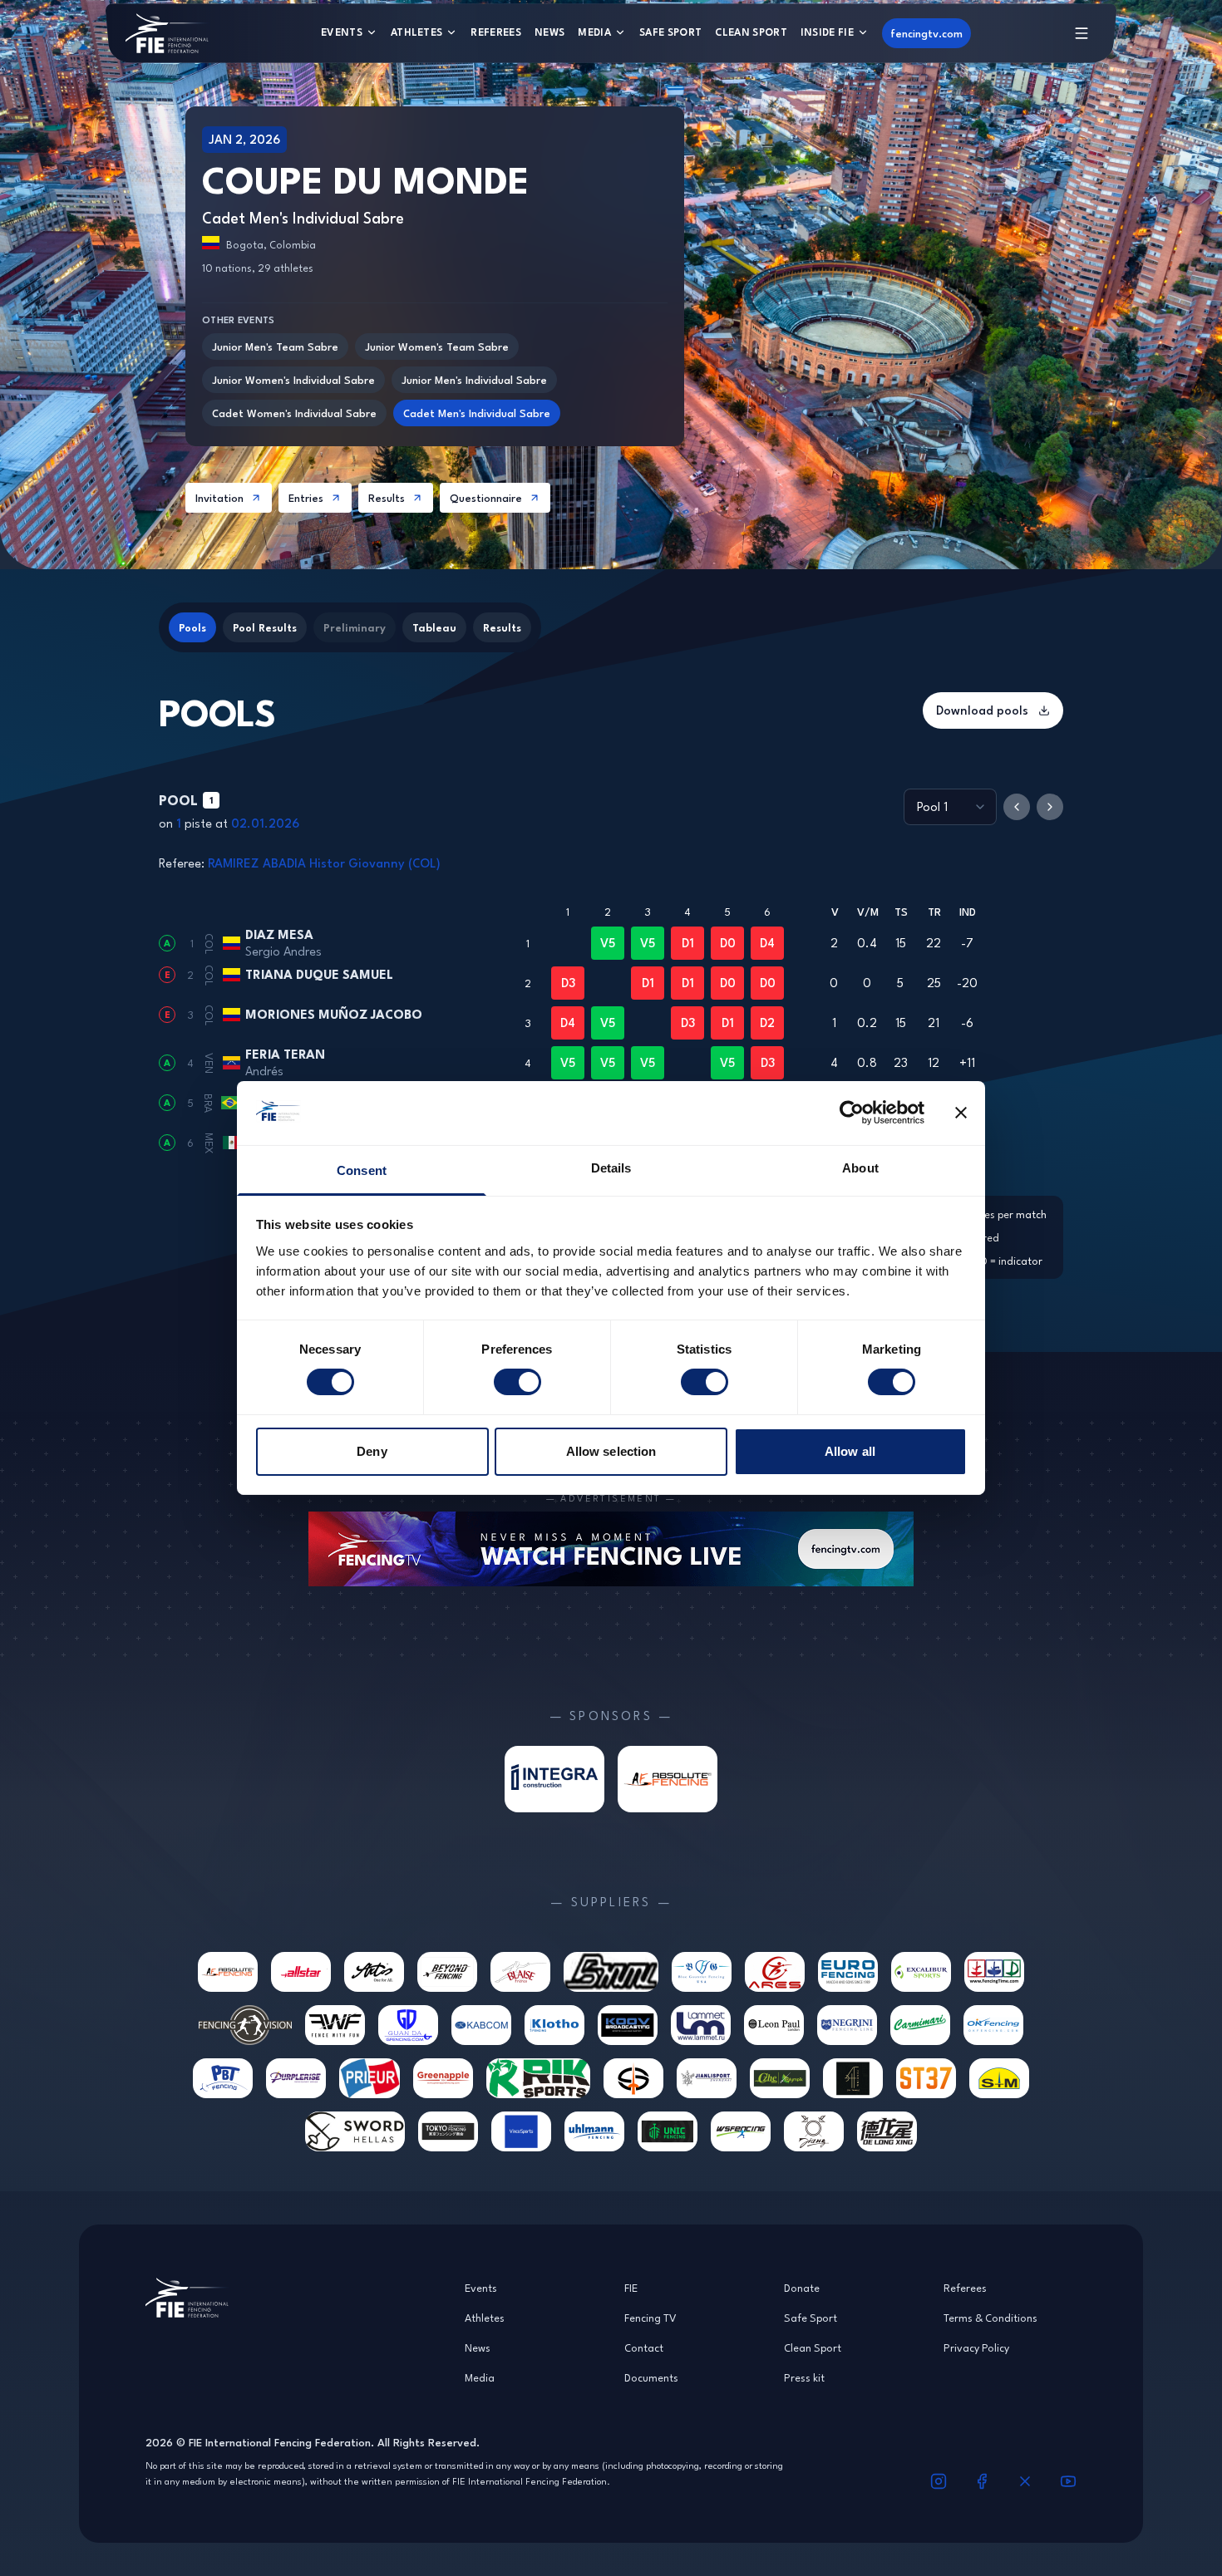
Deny (372, 1451)
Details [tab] (611, 1168)
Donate (802, 2288)
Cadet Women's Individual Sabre (294, 413)
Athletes (417, 32)
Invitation (219, 498)
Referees (496, 32)
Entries (306, 498)
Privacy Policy (976, 2347)
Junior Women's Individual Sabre (293, 380)
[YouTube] (1068, 2481)
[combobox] (950, 807)
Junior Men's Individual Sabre (474, 380)
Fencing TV (650, 2318)
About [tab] (860, 1168)
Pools (192, 627)
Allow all (850, 1451)
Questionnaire (486, 498)
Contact (644, 2347)
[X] (1025, 2481)
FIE (631, 2288)
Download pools (982, 710)
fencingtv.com (926, 33)
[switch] (517, 1382)
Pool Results (265, 627)
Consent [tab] (362, 1170)
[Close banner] (961, 1113)
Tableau (434, 627)
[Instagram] (939, 2481)
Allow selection (611, 1451)
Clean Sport (751, 32)
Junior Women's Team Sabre (437, 347)
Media (594, 32)
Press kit (804, 2377)
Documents (651, 2377)
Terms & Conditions (990, 2318)
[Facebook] (982, 2481)
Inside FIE (827, 32)
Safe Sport (670, 32)
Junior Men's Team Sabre (275, 347)
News (549, 32)
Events (342, 32)
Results (387, 498)
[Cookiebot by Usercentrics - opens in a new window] (852, 1113)
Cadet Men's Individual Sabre (477, 413)
